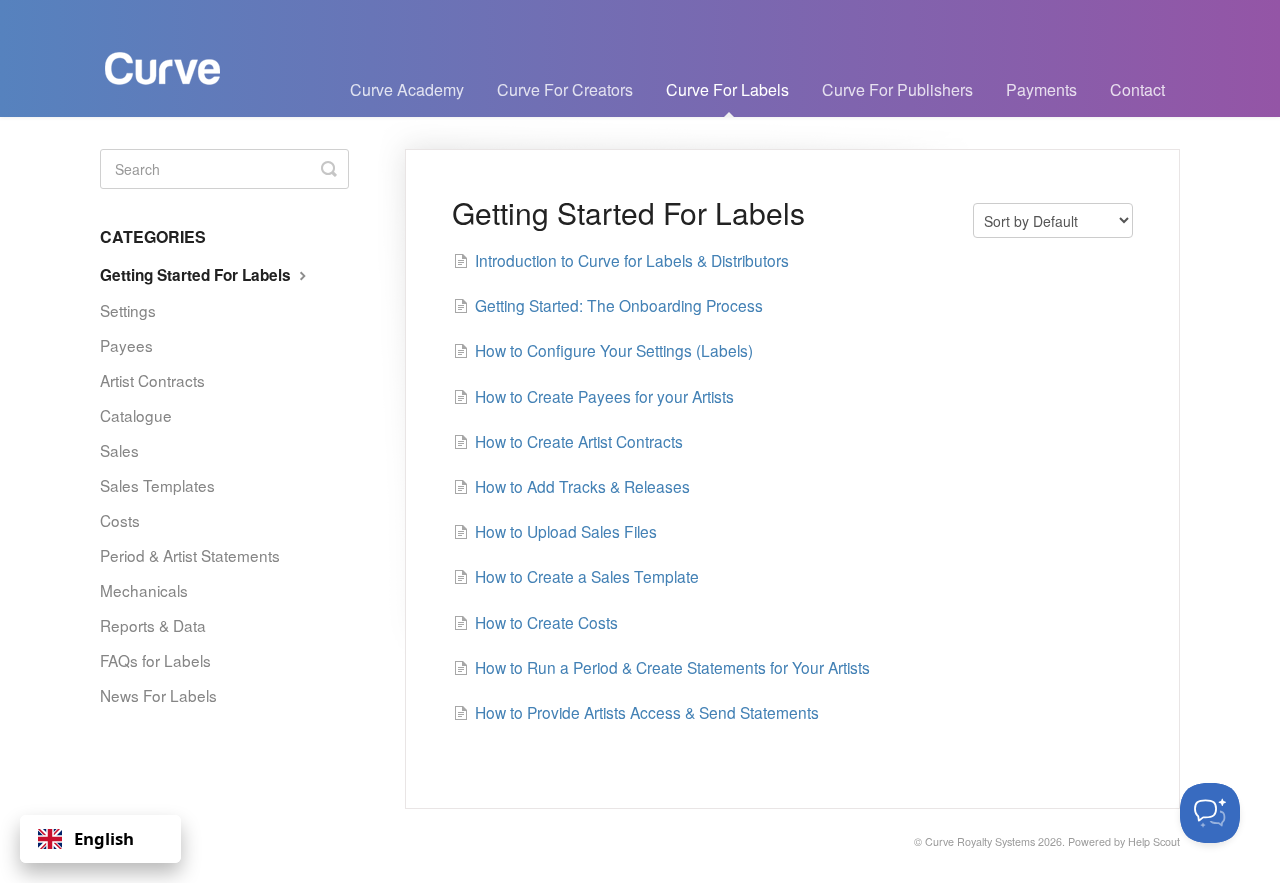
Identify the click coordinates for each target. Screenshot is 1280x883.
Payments (1041, 89)
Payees (126, 345)
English (104, 838)
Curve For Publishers (897, 89)
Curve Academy (407, 89)
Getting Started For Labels (197, 275)
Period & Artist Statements (190, 555)
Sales (119, 450)
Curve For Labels (727, 89)
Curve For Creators (565, 89)
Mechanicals (144, 590)
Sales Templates (157, 485)
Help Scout (1154, 841)
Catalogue (136, 415)
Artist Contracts (152, 380)
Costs (120, 520)
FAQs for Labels (155, 660)
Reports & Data (153, 625)
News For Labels (158, 695)
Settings (128, 310)
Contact (1137, 89)
